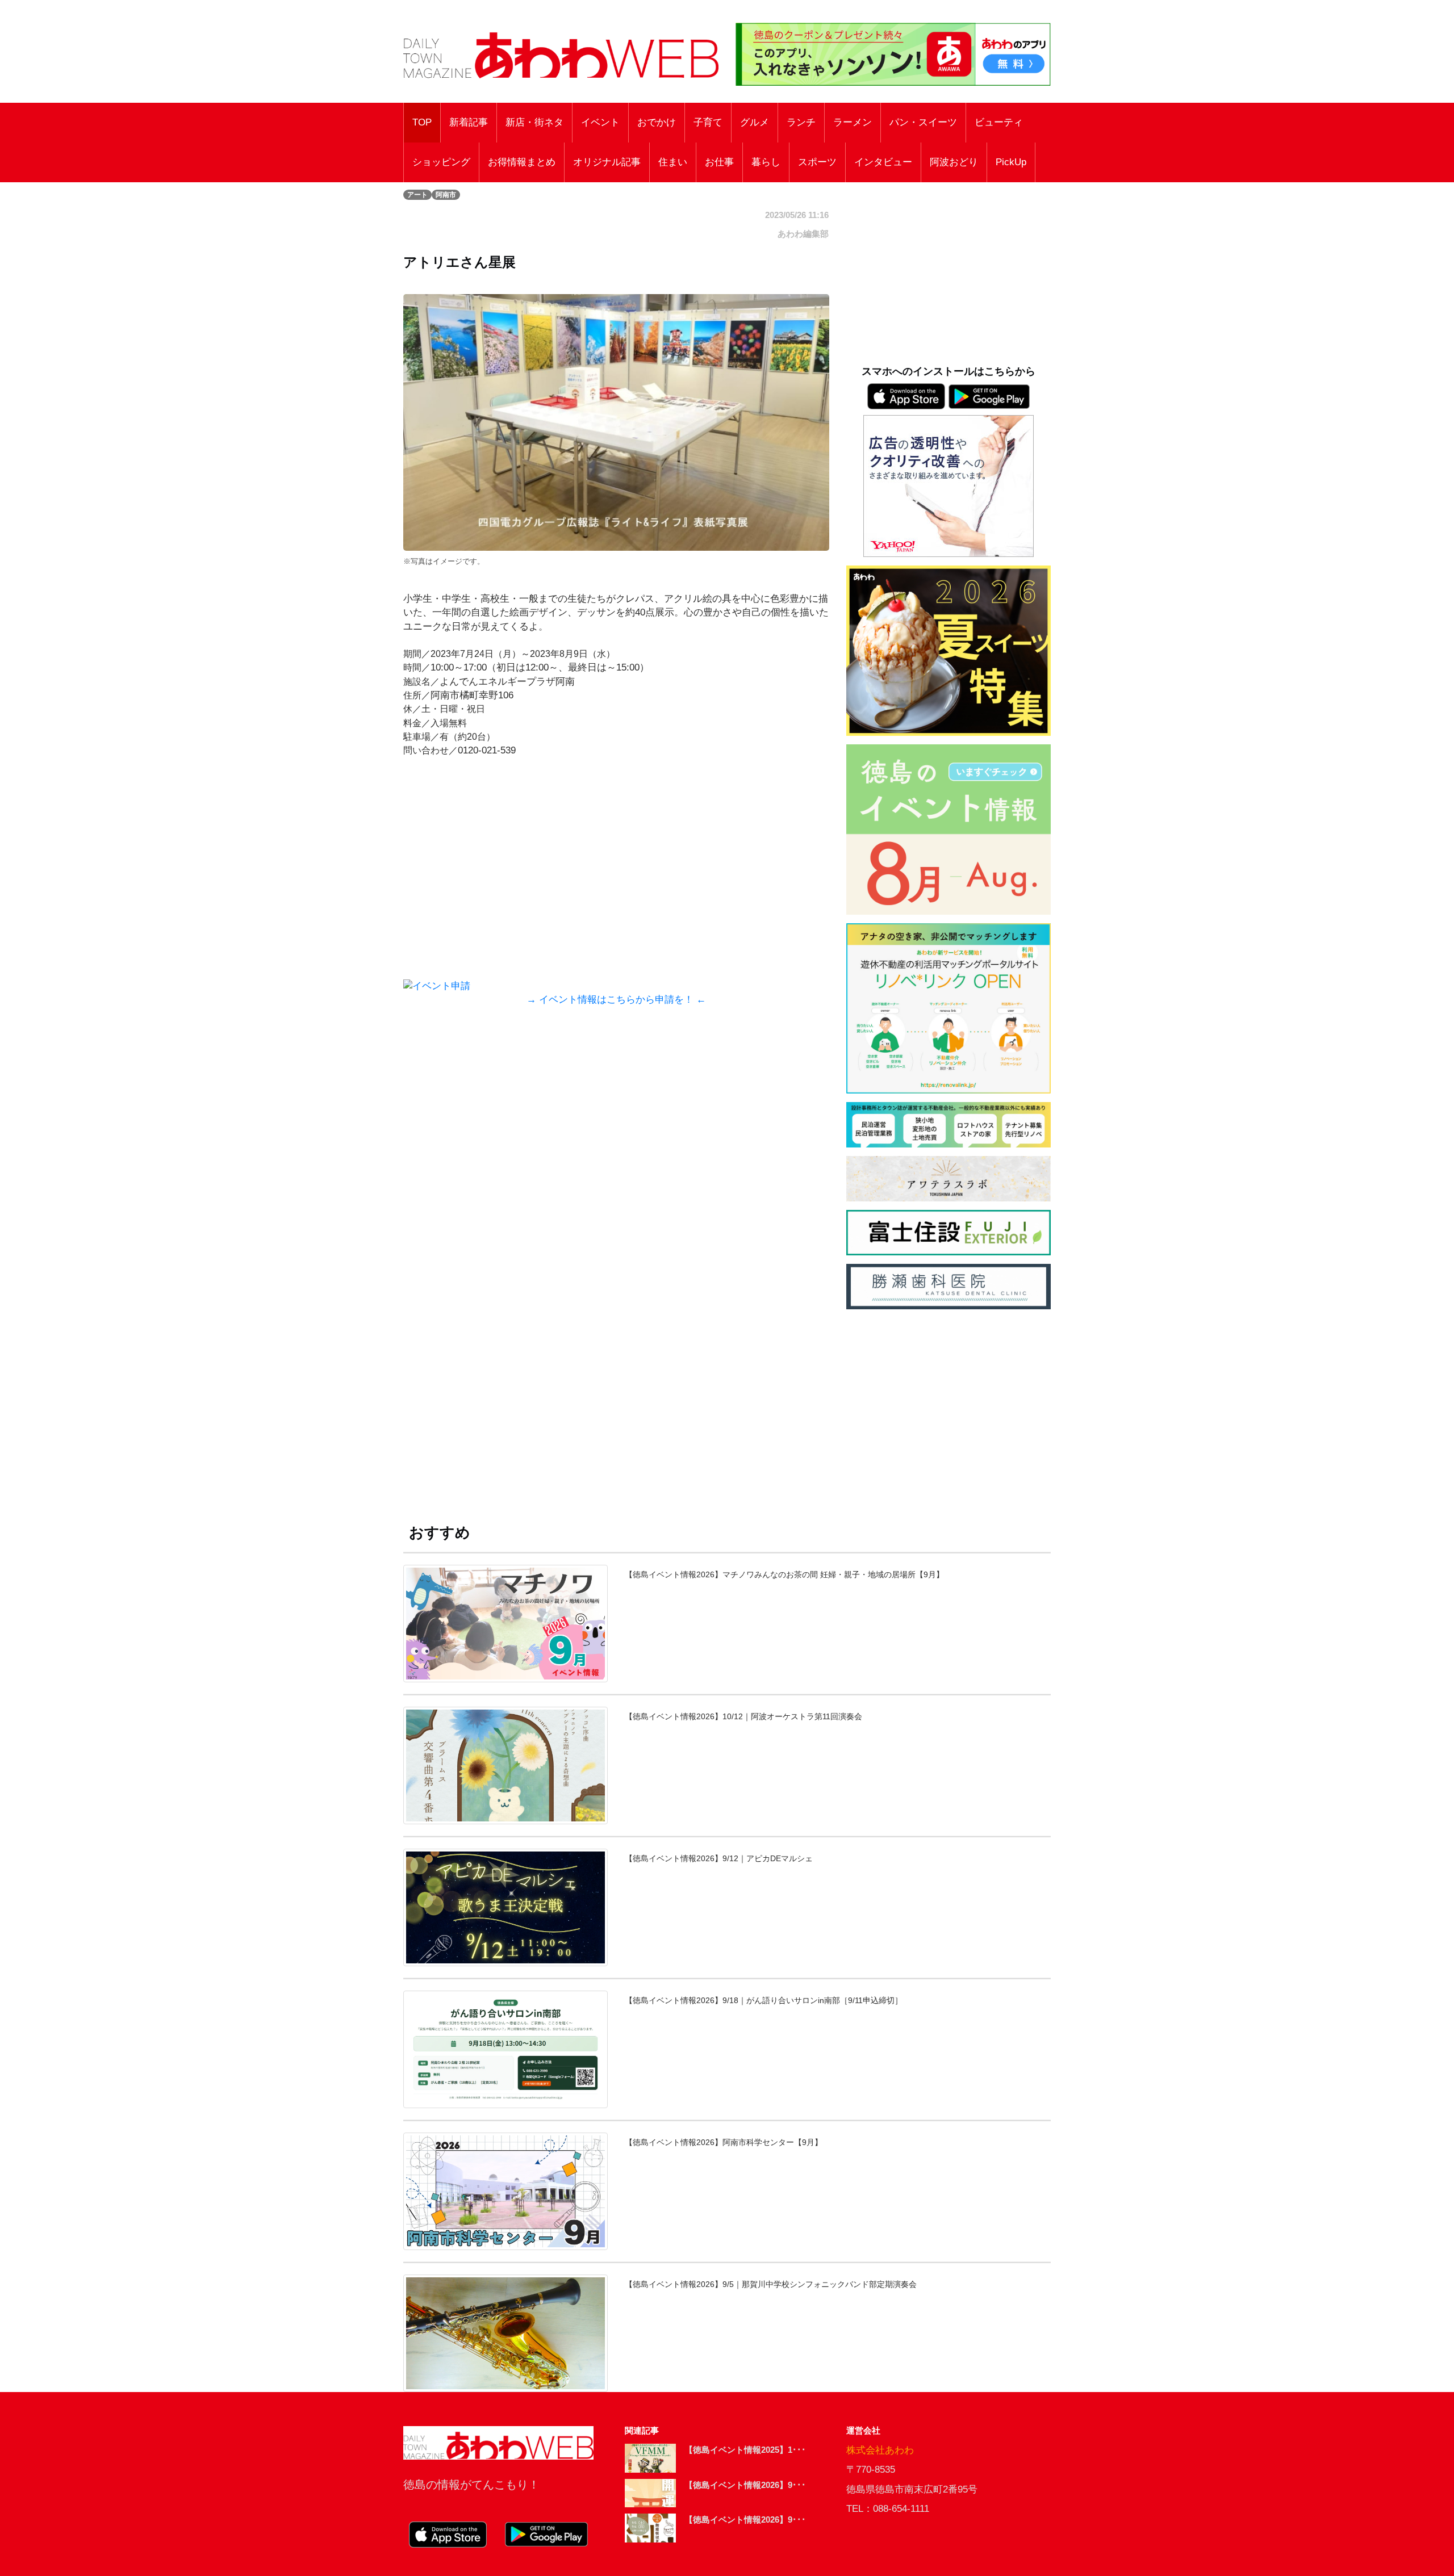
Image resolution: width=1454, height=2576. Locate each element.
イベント (600, 122)
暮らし (766, 162)
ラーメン (853, 122)
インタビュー (883, 162)
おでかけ (657, 122)
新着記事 (469, 122)
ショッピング (441, 162)
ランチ (801, 122)
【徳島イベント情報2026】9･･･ (745, 2485)
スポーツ (817, 162)
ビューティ (999, 122)
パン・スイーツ (923, 122)
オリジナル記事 (607, 162)
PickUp (1011, 162)
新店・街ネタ (534, 122)
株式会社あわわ (880, 2450)
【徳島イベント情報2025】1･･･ (745, 2450)
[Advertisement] (616, 1133)
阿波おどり (954, 162)
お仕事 (719, 162)
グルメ (755, 122)
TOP (422, 122)
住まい (673, 162)
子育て (708, 122)
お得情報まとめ (522, 162)
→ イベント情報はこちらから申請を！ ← (616, 1000)
